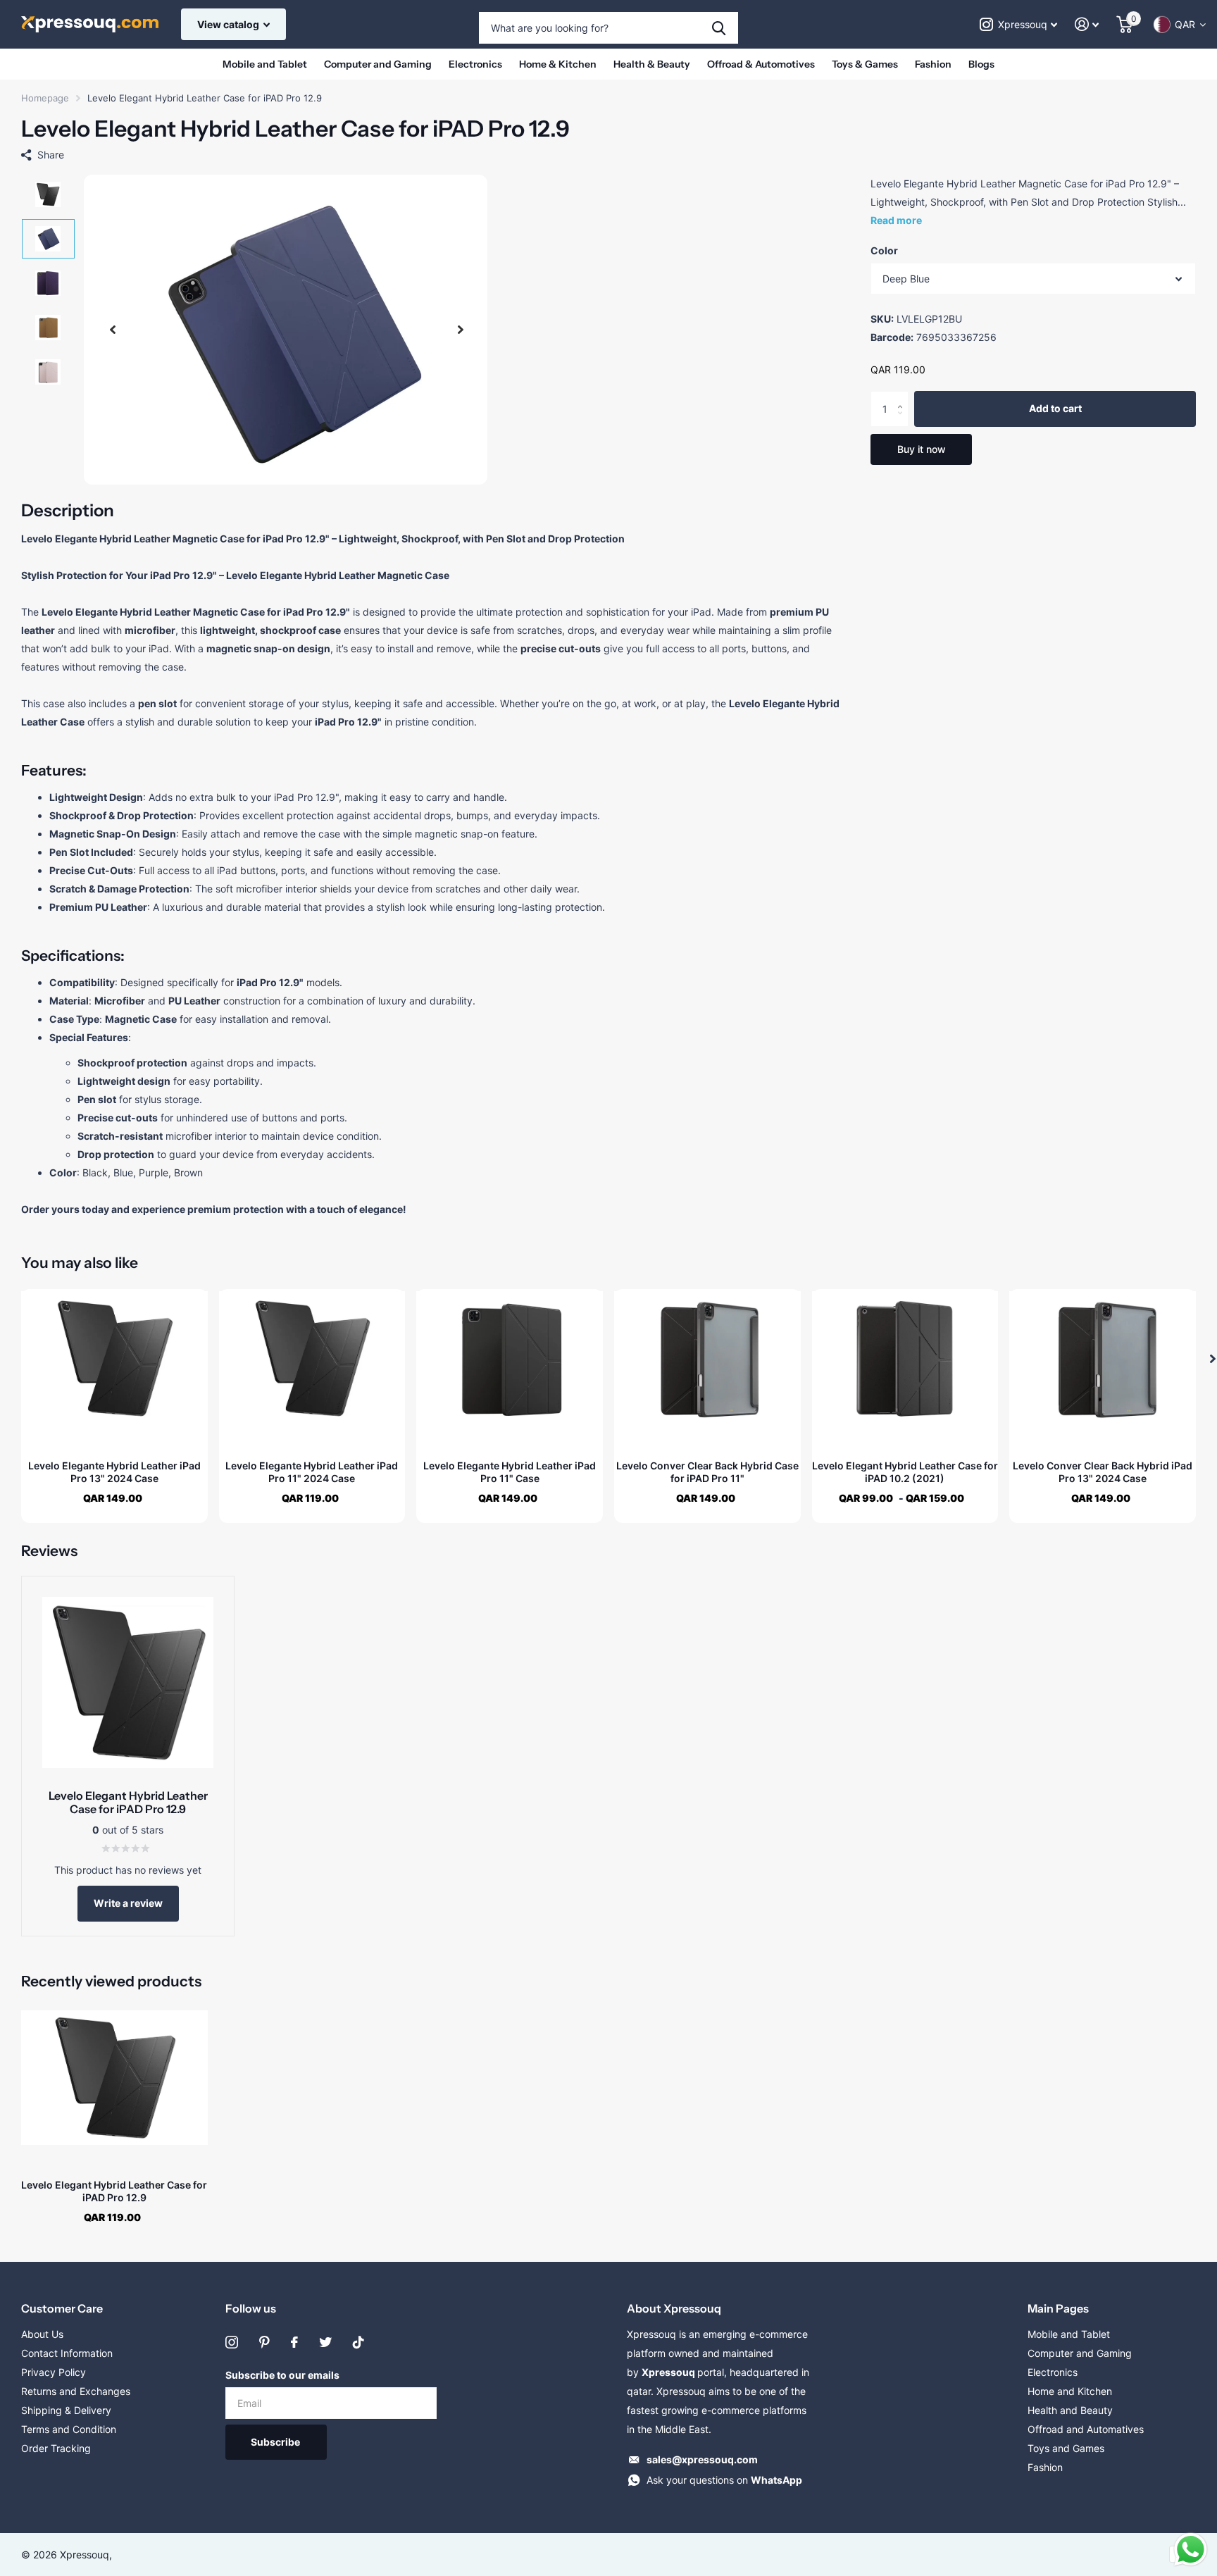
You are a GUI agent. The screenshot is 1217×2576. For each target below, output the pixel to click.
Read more (896, 220)
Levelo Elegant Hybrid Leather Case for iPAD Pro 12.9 (114, 2191)
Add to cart (1055, 409)
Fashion (933, 64)
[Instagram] (232, 2342)
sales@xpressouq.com (702, 2459)
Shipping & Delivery (66, 2410)
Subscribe (276, 2442)
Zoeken (719, 28)
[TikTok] (358, 2342)
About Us (42, 2334)
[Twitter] (325, 2342)
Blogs (981, 64)
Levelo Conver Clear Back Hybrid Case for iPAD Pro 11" (707, 1472)
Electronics (475, 64)
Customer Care (62, 2308)
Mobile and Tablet (265, 64)
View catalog (229, 24)
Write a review (128, 1903)
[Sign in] (1087, 24)
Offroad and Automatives (1086, 2429)
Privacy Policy (54, 2372)
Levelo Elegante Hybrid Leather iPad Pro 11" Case (510, 1472)
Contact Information (67, 2353)
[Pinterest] (264, 2342)
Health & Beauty (652, 64)
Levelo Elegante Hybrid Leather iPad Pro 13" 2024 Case (114, 1472)
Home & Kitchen (558, 64)
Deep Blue (906, 279)
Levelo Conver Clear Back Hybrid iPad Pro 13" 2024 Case (1103, 1472)
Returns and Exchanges (76, 2391)
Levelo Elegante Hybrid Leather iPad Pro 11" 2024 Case (312, 1472)
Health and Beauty (1070, 2410)
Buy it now (922, 449)
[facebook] (294, 2342)
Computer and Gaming (378, 64)
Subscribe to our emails (282, 2375)
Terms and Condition (69, 2429)
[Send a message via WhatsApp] (1191, 2550)
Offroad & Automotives (761, 64)
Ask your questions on (724, 2480)
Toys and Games (1066, 2448)
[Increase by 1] (903, 397)
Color (884, 250)
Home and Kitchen (1070, 2391)
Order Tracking (56, 2448)
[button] (113, 330)
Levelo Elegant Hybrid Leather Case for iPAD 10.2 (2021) (905, 1472)
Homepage (45, 98)
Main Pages (1058, 2308)
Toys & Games (865, 64)
